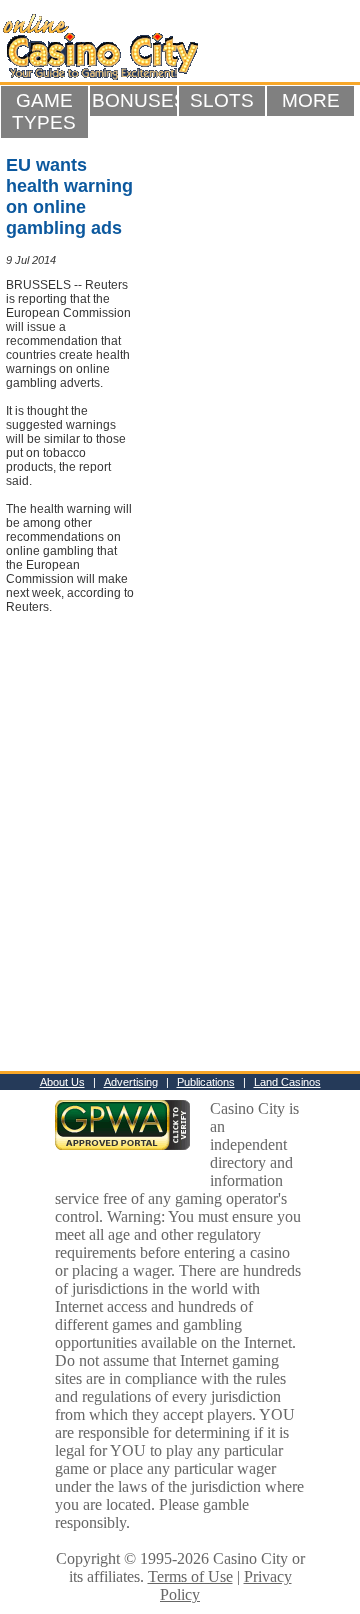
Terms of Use (190, 1576)
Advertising (131, 1082)
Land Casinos (287, 1082)
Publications (206, 1082)
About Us (62, 1082)
